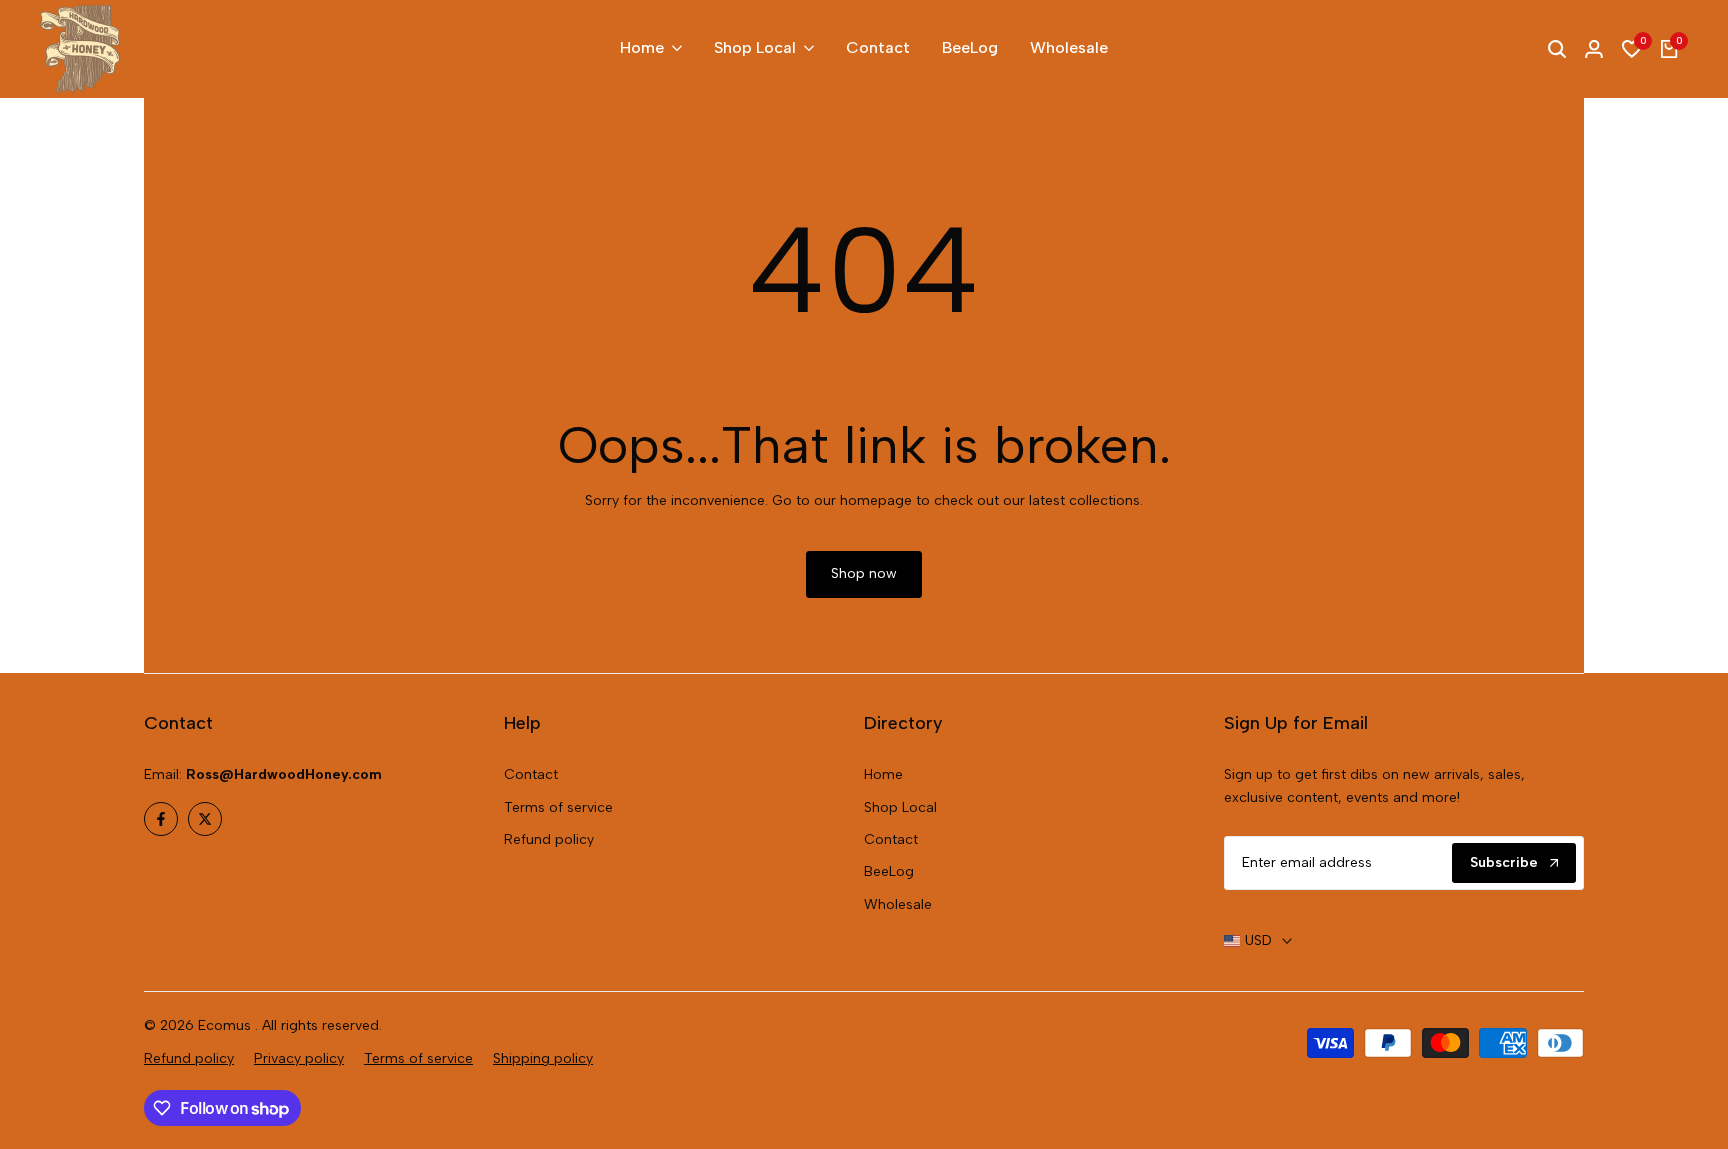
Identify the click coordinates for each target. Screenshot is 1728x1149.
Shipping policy (543, 1058)
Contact (531, 774)
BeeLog (889, 871)
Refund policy (549, 839)
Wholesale (898, 904)
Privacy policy (299, 1058)
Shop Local (900, 807)
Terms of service (558, 807)
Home (883, 774)
